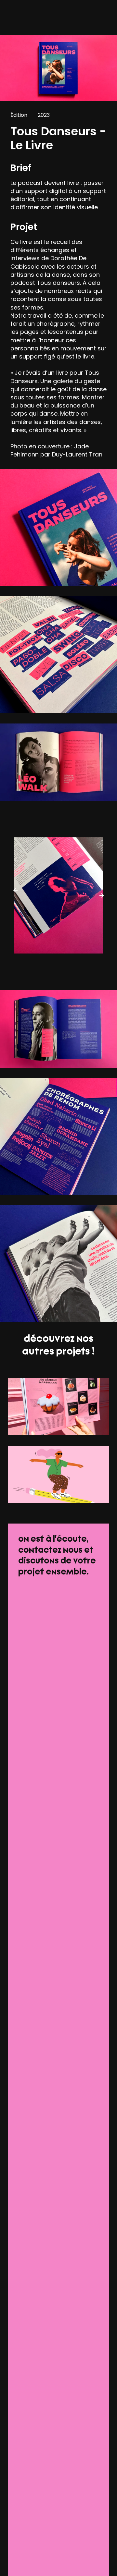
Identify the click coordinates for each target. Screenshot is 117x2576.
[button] (16, 890)
